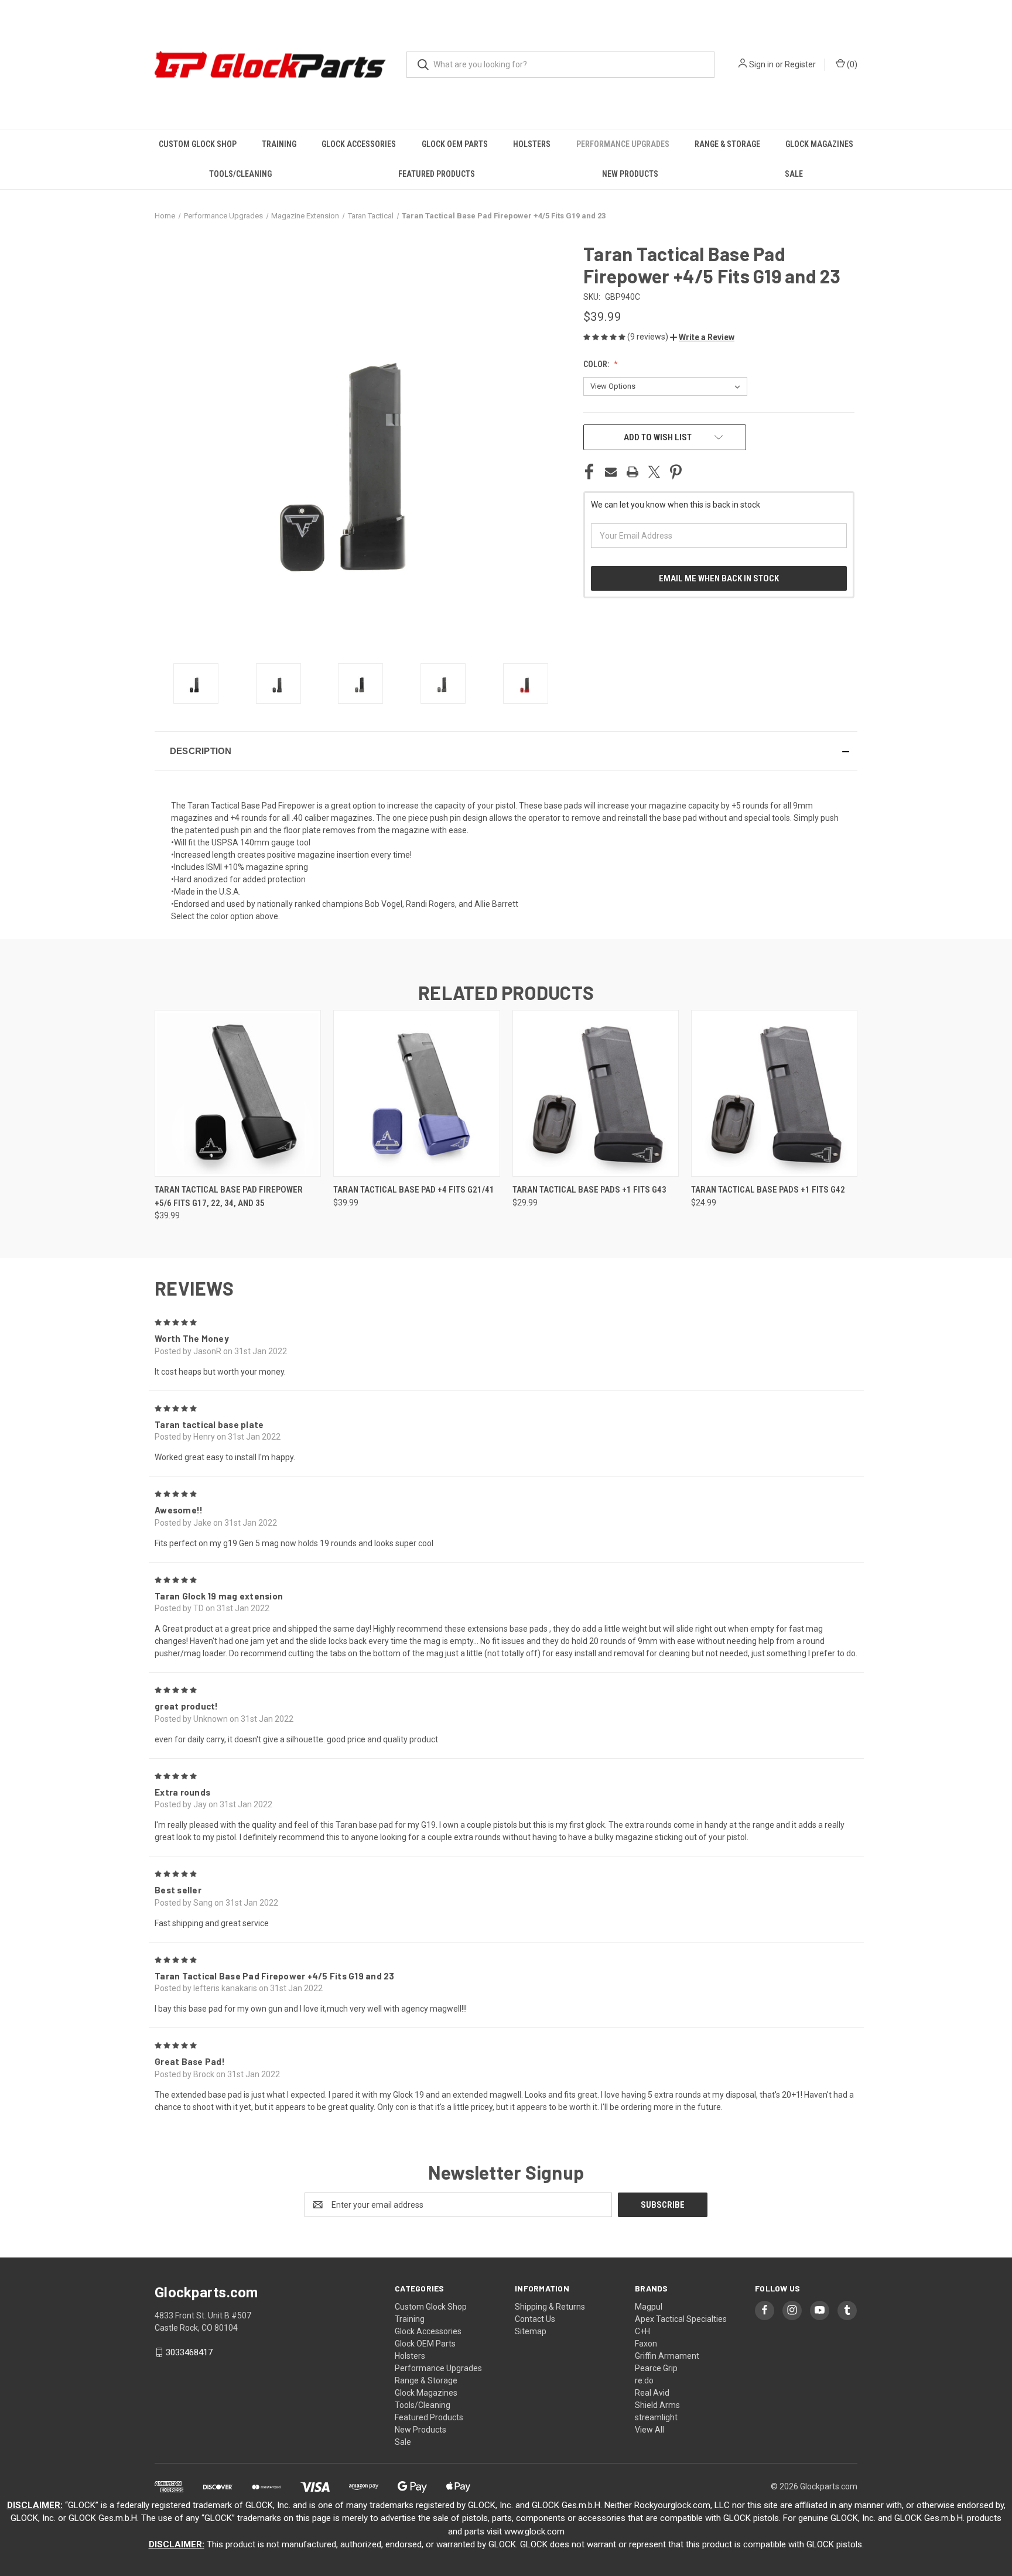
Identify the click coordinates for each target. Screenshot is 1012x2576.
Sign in (761, 64)
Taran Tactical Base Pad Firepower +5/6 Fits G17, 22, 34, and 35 (229, 1196)
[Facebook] (589, 472)
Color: (597, 364)
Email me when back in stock (719, 578)
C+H (642, 2331)
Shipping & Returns (550, 2307)
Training (279, 144)
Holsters (532, 144)
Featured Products (437, 174)
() (851, 64)
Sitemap (531, 2331)
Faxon (646, 2344)
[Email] (611, 472)
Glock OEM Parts (455, 144)
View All (649, 2430)
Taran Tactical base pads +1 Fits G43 (589, 1190)
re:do (644, 2380)
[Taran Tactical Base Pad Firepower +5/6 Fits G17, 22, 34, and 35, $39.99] (238, 1093)
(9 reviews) (649, 337)
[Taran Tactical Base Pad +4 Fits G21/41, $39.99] (416, 1093)
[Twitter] (654, 472)
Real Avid (652, 2393)
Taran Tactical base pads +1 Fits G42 (768, 1190)
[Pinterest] (676, 472)
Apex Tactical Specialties (681, 2319)
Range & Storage (727, 144)
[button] (702, 337)
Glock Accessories (359, 144)
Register (800, 64)
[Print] (632, 472)
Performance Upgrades (623, 144)
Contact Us (535, 2319)
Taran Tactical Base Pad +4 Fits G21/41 (414, 1190)
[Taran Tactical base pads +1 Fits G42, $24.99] (774, 1093)
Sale (794, 174)
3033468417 (189, 2352)
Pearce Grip (656, 2368)
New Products (630, 174)
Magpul (649, 2307)
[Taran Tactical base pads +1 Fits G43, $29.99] (596, 1093)
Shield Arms (657, 2405)
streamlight (656, 2417)
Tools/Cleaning (240, 174)
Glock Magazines (819, 144)
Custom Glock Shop (198, 144)
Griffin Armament (667, 2356)
